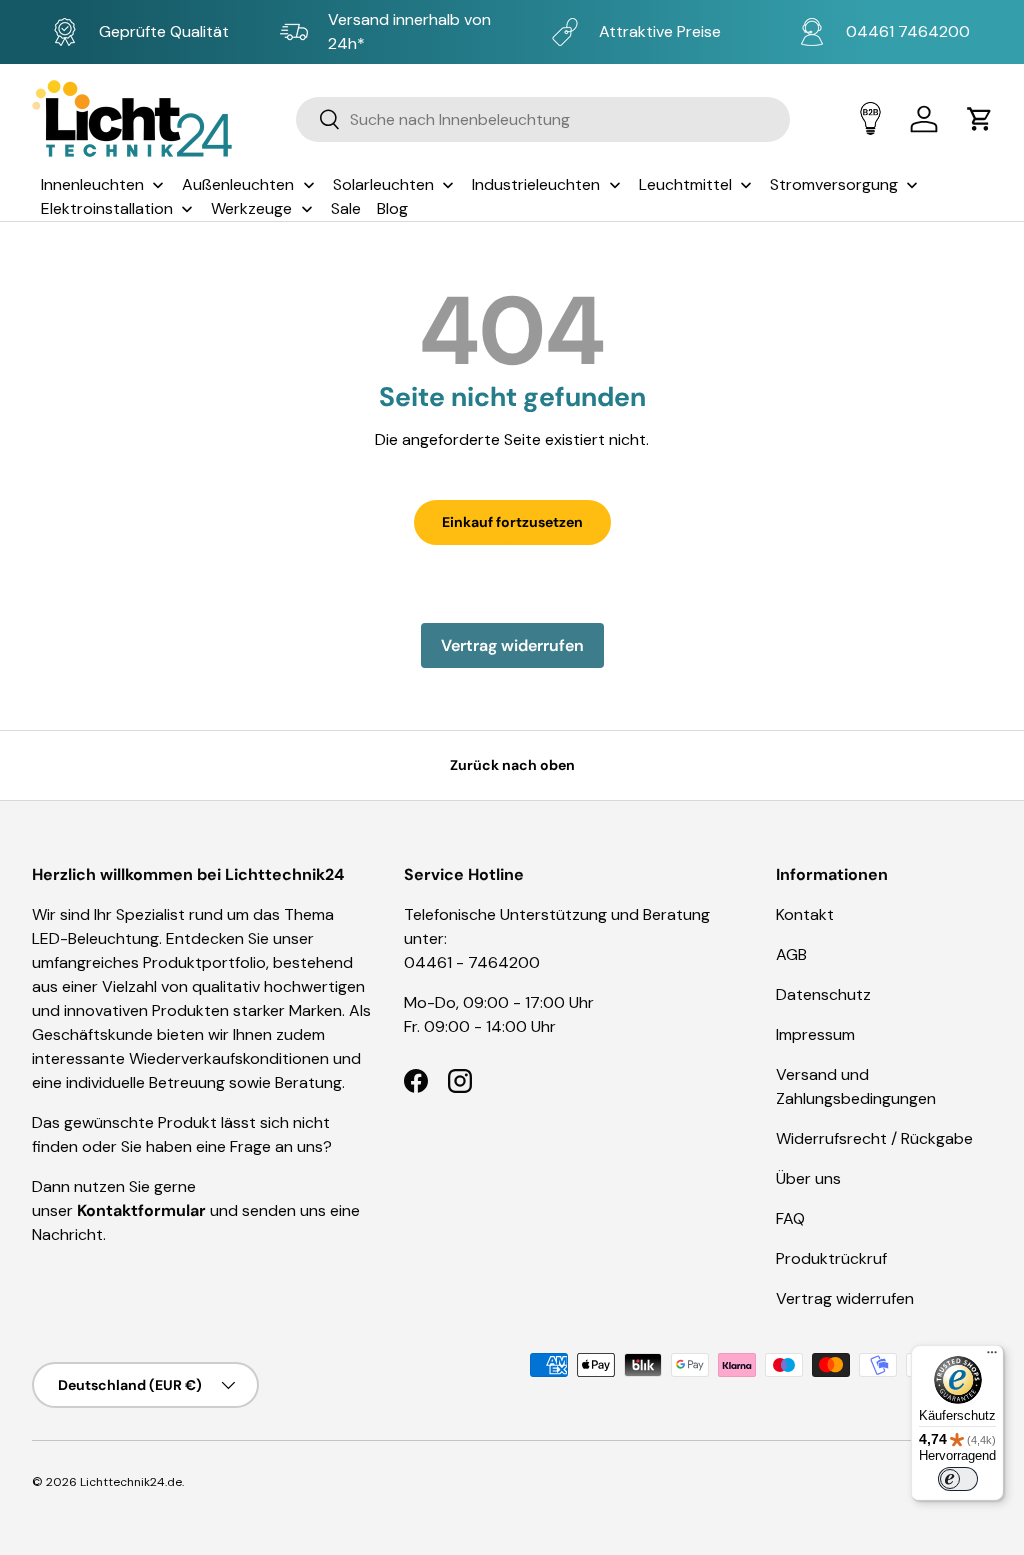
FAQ (790, 1218)
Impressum (815, 1034)
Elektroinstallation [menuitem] (107, 208)
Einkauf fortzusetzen (512, 522)
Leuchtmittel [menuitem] (685, 184)
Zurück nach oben (512, 765)
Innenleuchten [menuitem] (92, 184)
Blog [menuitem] (392, 208)
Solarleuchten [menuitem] (383, 184)
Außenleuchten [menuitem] (238, 184)
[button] (980, 119)
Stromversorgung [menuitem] (834, 184)
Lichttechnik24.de (131, 1482)
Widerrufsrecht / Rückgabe (874, 1138)
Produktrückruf (831, 1258)
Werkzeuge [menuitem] (251, 208)
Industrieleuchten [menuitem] (536, 184)
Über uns (808, 1178)
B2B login (870, 118)
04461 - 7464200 (472, 962)
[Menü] (992, 1357)
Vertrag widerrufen (845, 1298)
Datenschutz (823, 994)
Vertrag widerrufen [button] (512, 645)
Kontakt (805, 914)
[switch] (958, 1479)
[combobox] (543, 119)
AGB (791, 954)
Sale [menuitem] (346, 208)
